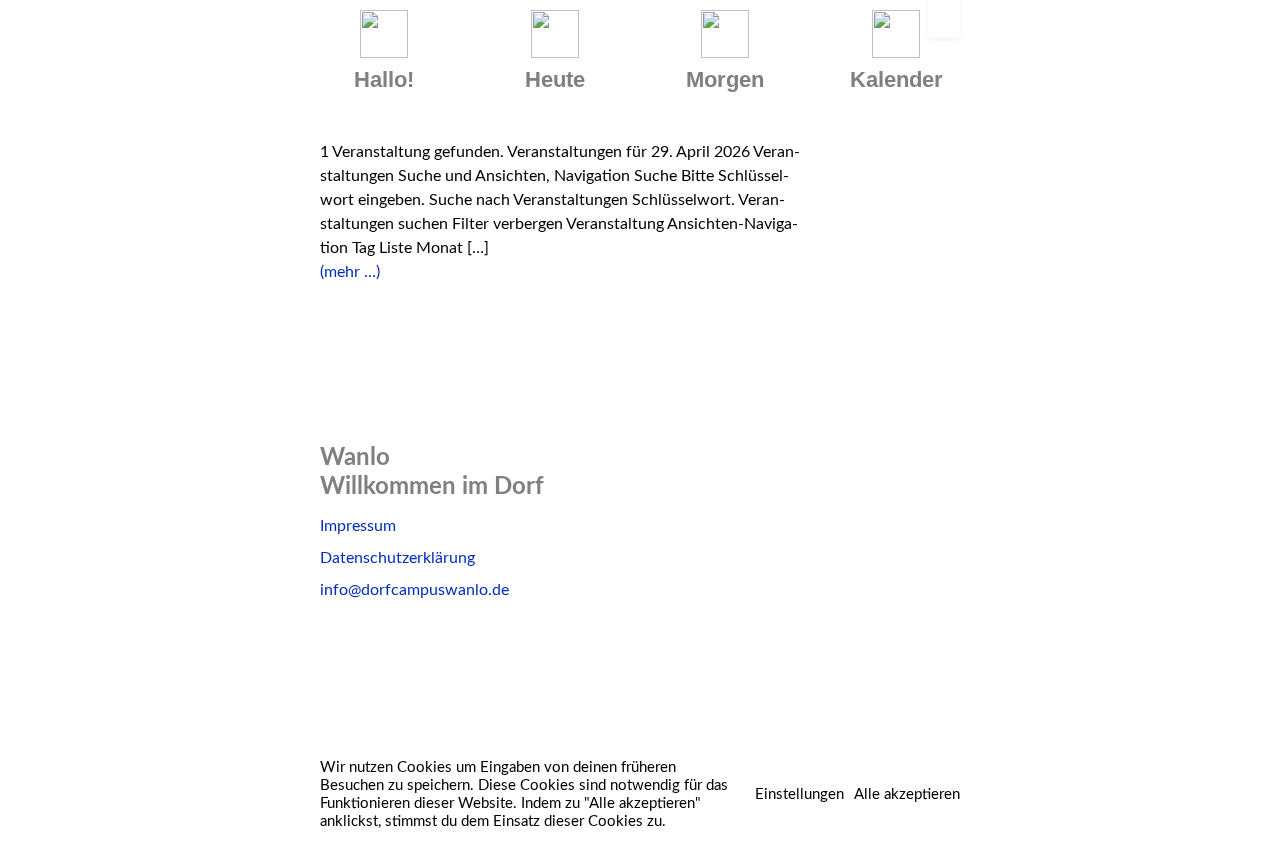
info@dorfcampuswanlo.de (414, 590)
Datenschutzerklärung (397, 558)
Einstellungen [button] (799, 794)
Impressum (358, 526)
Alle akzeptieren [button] (907, 794)
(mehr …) (350, 272)
